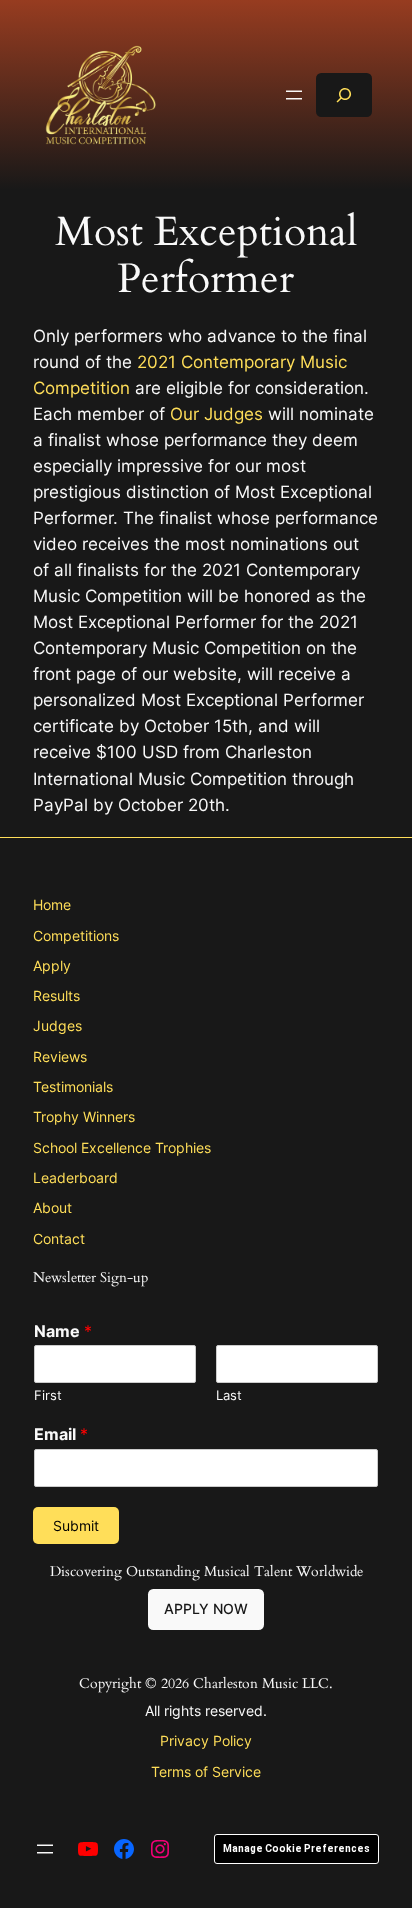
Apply (52, 965)
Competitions (76, 935)
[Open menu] (294, 95)
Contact (59, 1238)
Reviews (60, 1056)
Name (63, 1331)
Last (229, 1395)
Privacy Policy (206, 1740)
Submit (76, 1525)
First (48, 1395)
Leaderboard (75, 1177)
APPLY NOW (206, 1608)
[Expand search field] (344, 94)
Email (61, 1434)
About (52, 1207)
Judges (57, 1025)
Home (52, 904)
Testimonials (73, 1086)
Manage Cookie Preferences (296, 1848)
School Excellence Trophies (122, 1147)
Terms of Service (206, 1771)
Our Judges (216, 414)
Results (56, 995)
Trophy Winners (84, 1116)
